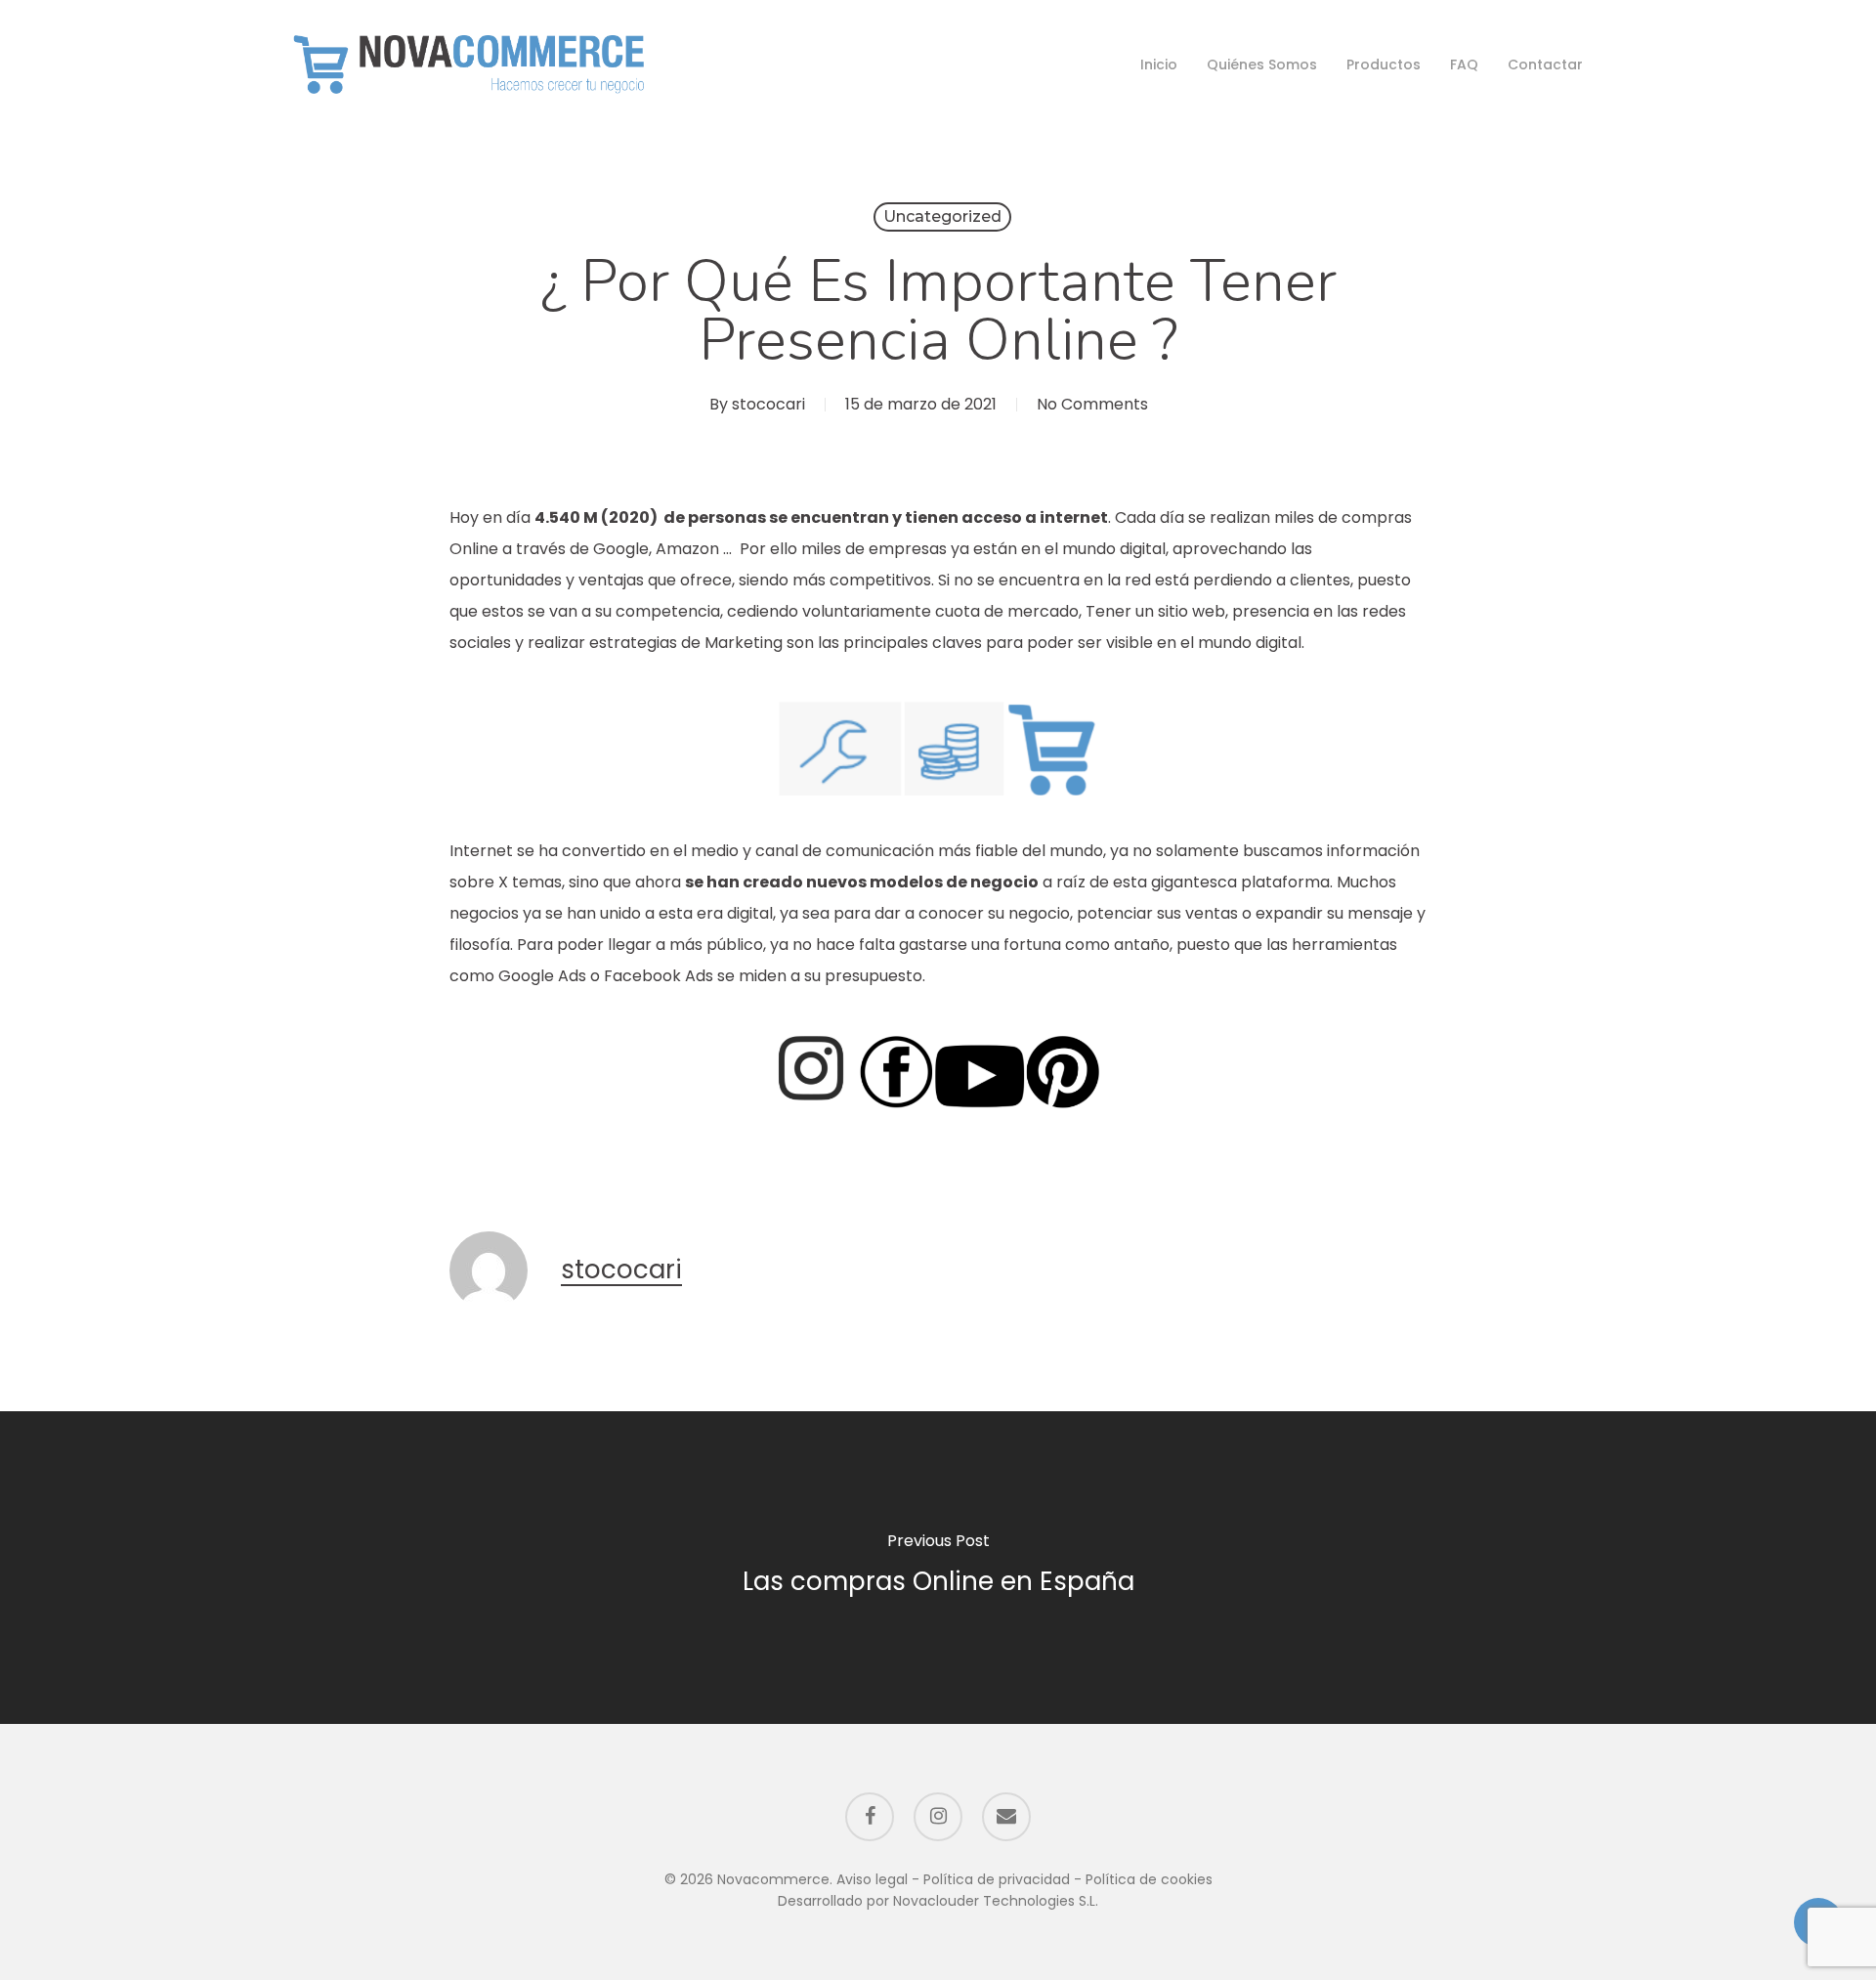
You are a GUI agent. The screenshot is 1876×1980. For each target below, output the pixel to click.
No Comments (1092, 404)
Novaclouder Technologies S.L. (996, 1901)
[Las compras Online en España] (938, 1567)
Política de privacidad (997, 1879)
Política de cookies (1149, 1879)
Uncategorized (942, 216)
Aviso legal (872, 1879)
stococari (768, 404)
